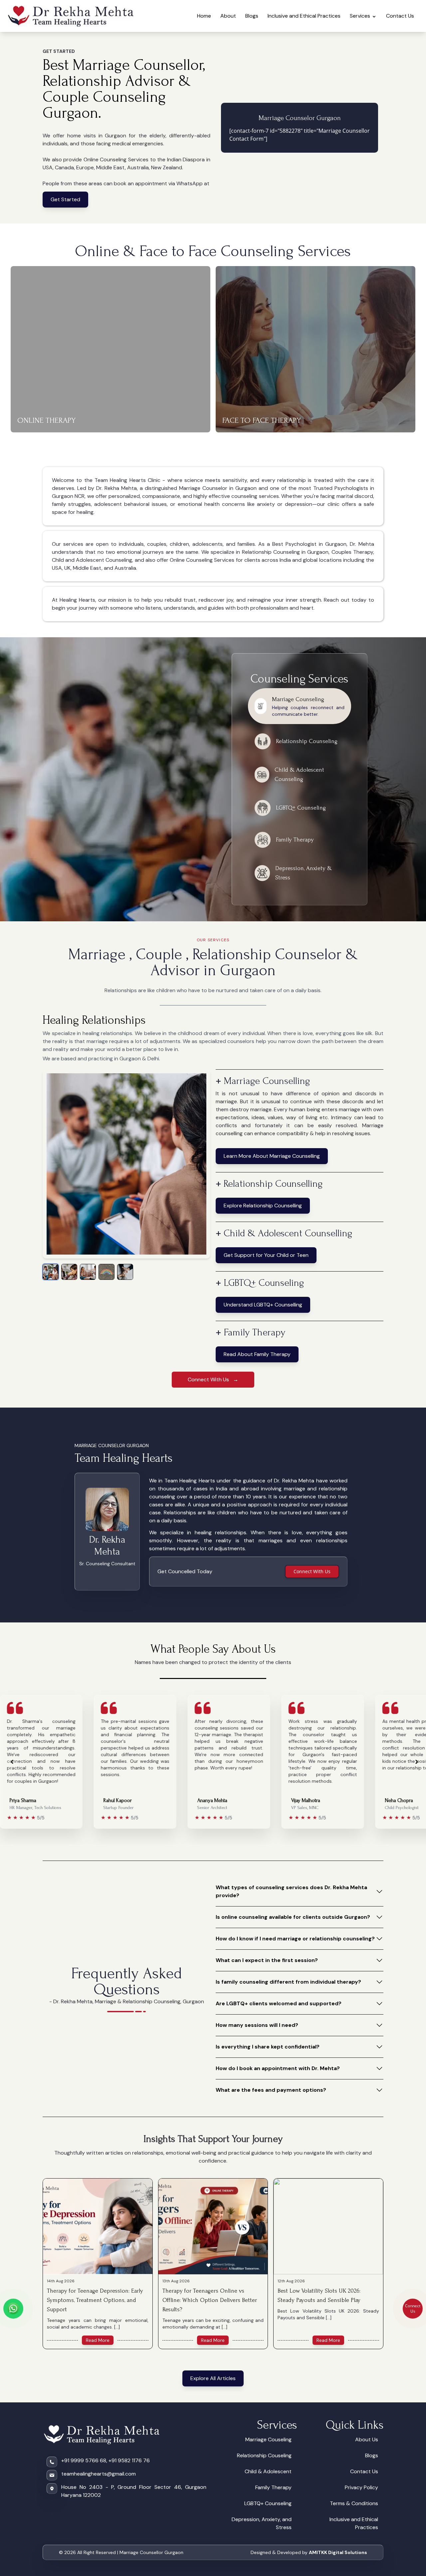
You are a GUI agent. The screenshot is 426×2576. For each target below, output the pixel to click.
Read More (98, 2340)
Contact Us (400, 16)
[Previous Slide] (12, 1762)
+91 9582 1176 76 (129, 2460)
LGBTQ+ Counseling (268, 2503)
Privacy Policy (361, 2487)
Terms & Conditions (354, 2503)
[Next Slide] (417, 1762)
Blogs (252, 16)
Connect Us (413, 2308)
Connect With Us (312, 1571)
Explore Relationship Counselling (263, 1206)
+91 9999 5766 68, (84, 2460)
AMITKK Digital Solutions (338, 2552)
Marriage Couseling (268, 2439)
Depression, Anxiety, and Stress (262, 2523)
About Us (367, 2439)
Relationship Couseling (264, 2455)
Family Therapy (273, 2487)
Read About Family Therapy (257, 1354)
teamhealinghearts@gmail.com (99, 2474)
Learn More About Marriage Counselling (272, 1156)
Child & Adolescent (268, 2471)
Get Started (65, 199)
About (228, 16)
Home (204, 16)
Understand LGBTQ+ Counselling (263, 1305)
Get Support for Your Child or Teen (266, 1255)
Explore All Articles (213, 2378)
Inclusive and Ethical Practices (304, 16)
